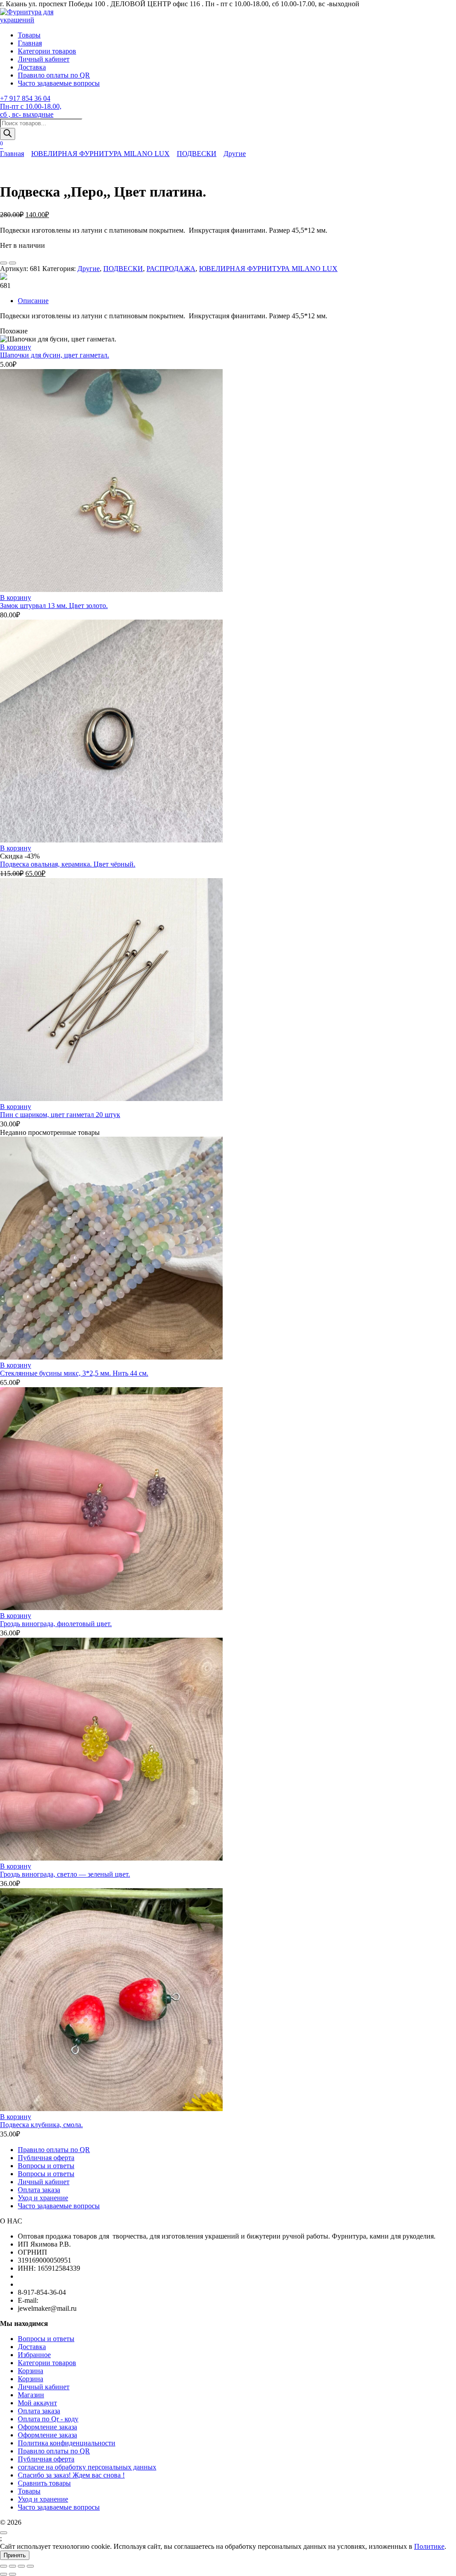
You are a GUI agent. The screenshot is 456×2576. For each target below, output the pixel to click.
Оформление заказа (47, 2427)
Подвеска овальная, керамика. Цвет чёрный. (68, 864)
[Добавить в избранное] (4, 263)
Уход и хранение (43, 2198)
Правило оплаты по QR (54, 75)
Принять (15, 2555)
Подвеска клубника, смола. (41, 2125)
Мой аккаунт (37, 2403)
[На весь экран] (12, 2566)
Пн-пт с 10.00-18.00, (31, 106)
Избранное (34, 2355)
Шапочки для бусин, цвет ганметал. (55, 355)
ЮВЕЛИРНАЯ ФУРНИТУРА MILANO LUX (100, 154)
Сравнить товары (44, 2483)
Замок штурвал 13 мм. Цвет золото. (54, 606)
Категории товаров (47, 51)
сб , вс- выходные (27, 114)
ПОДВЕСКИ (197, 154)
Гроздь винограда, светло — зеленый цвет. (65, 1874)
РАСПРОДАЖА (171, 269)
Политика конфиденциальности (67, 2443)
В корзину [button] (16, 347)
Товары (29, 35)
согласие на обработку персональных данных (87, 2467)
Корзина (31, 2371)
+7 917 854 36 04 (25, 98)
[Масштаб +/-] (4, 2566)
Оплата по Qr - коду (48, 2419)
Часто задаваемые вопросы (59, 83)
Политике (429, 2546)
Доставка (32, 67)
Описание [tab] (33, 301)
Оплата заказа (39, 2190)
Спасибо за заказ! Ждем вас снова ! (71, 2475)
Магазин (31, 2395)
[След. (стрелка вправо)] (12, 2574)
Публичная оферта (46, 2158)
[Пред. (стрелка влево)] (4, 2574)
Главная (30, 43)
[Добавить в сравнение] (12, 263)
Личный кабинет (44, 59)
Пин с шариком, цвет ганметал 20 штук (60, 1115)
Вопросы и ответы (46, 2166)
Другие (235, 154)
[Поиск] (8, 134)
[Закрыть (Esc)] (30, 2566)
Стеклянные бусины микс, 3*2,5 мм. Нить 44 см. (74, 1373)
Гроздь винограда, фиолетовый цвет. (56, 1624)
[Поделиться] (21, 2566)
